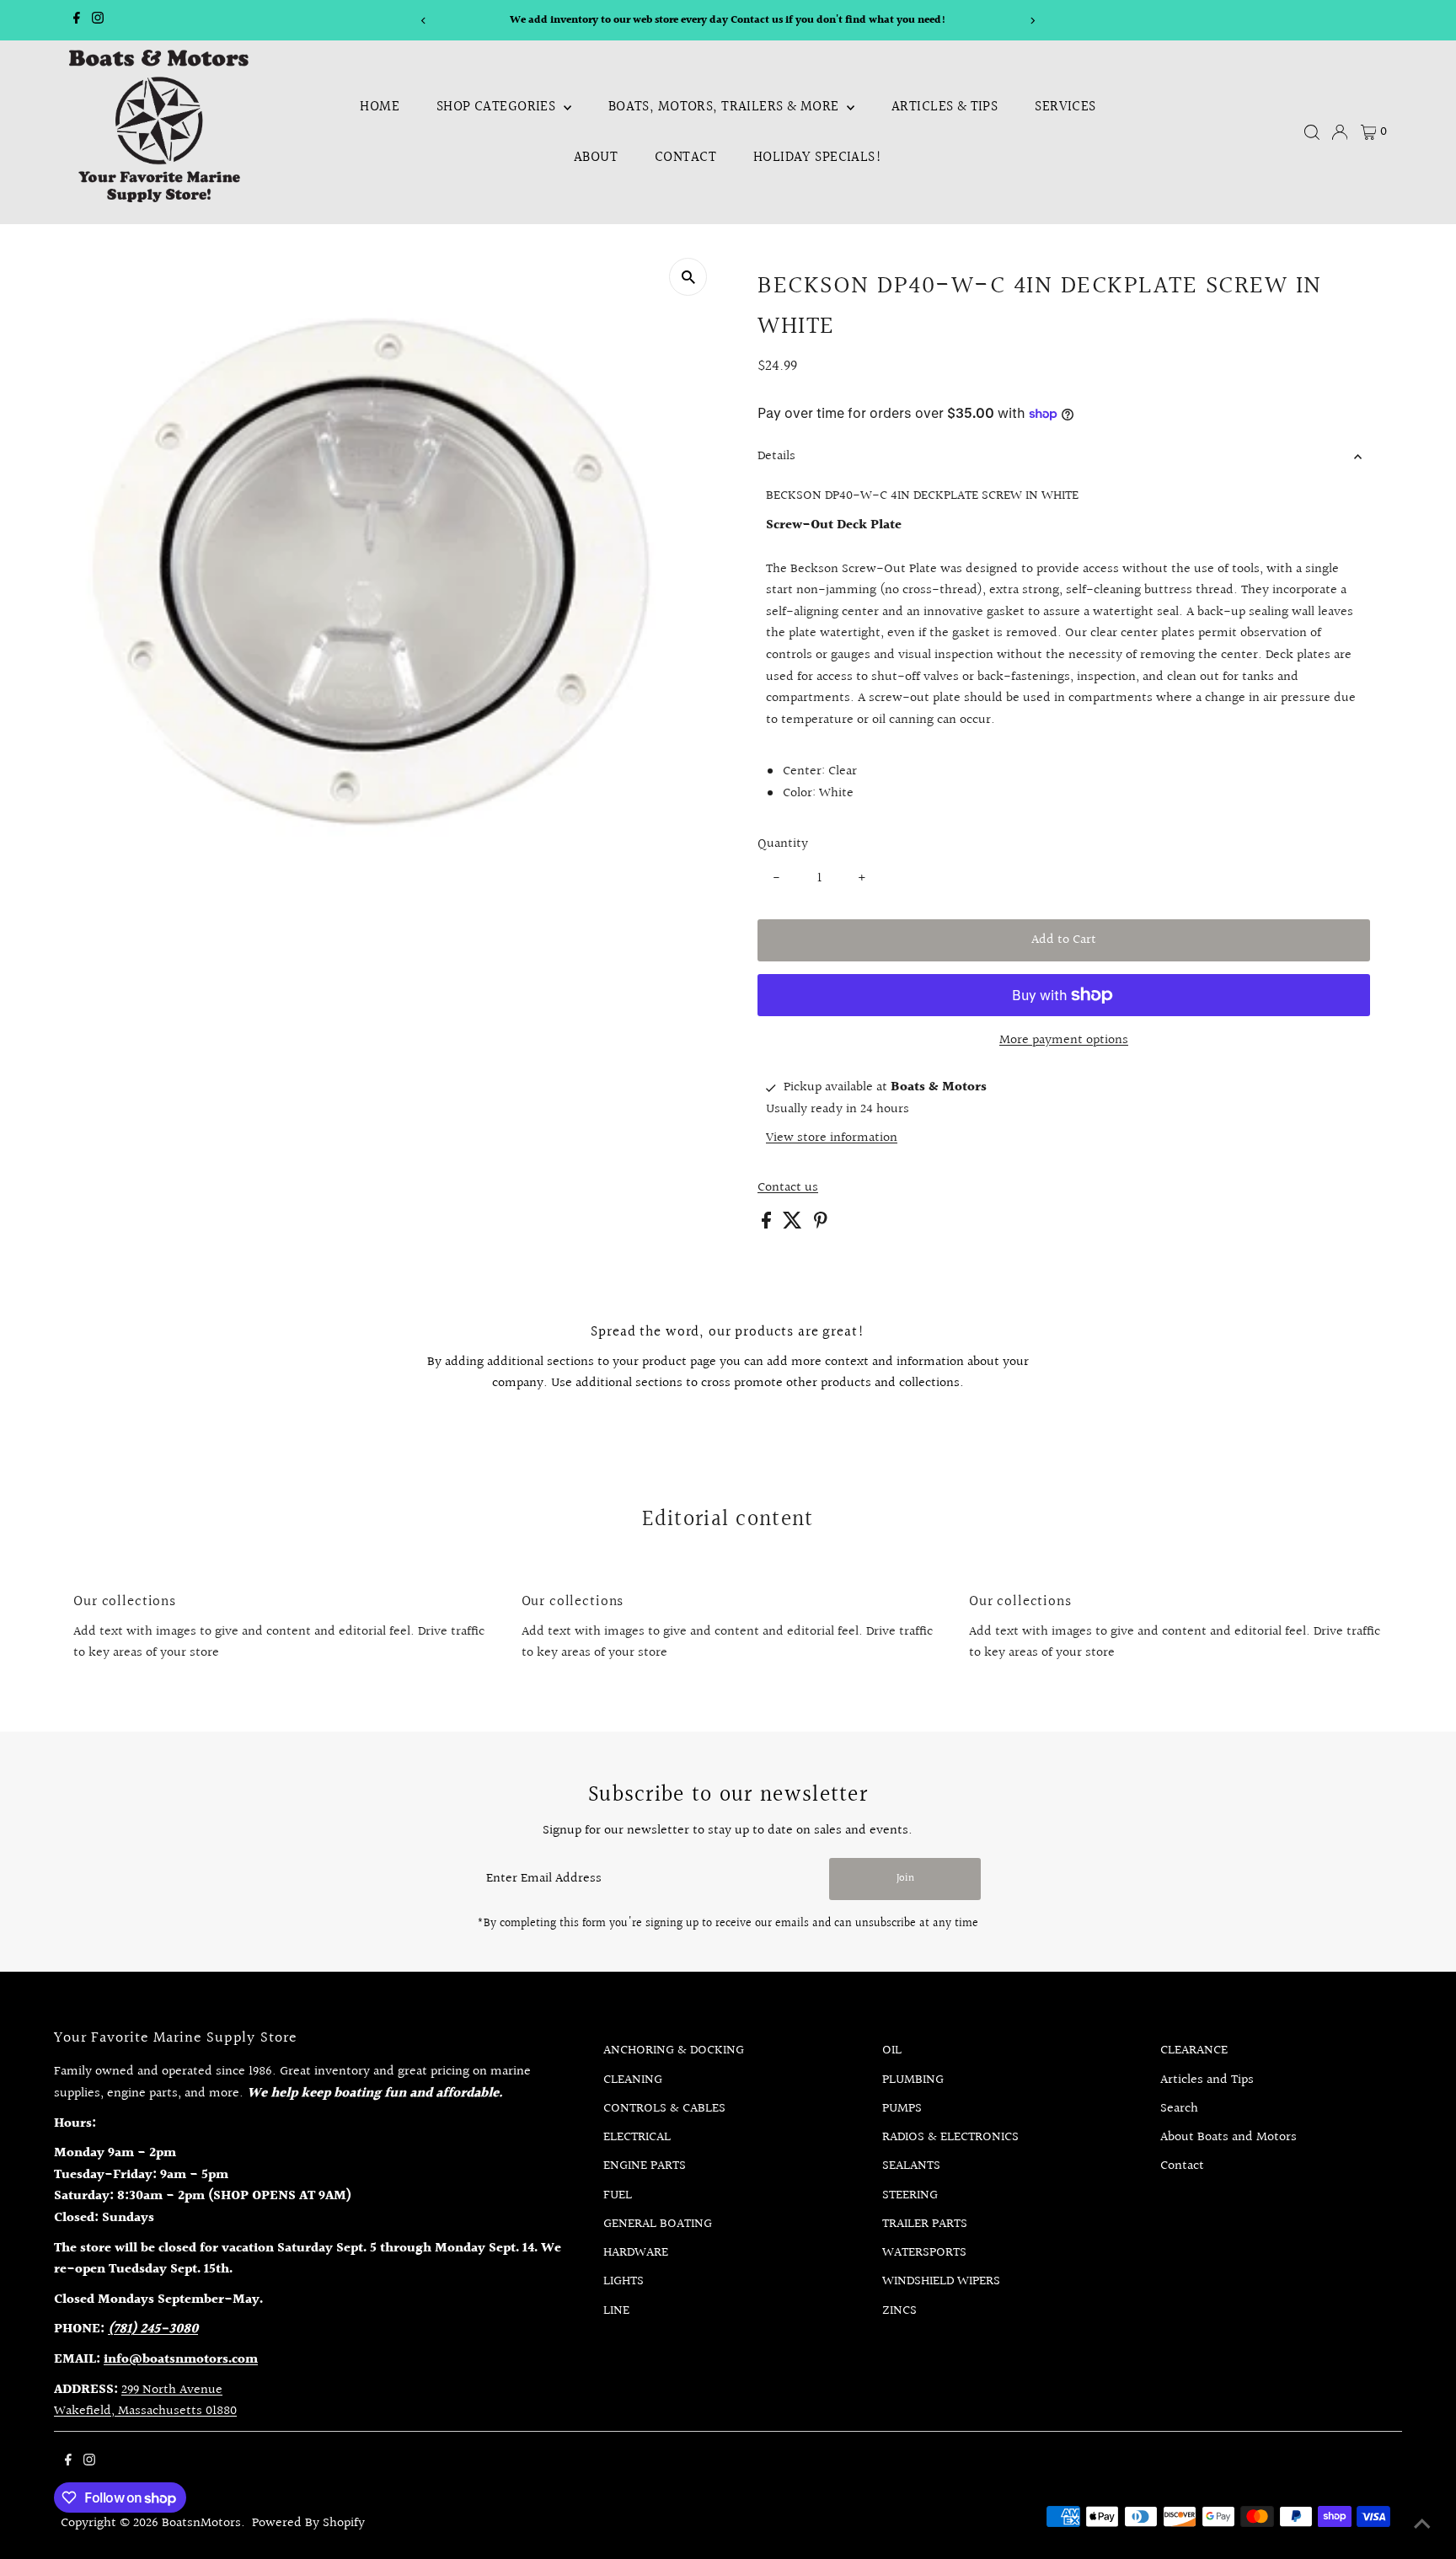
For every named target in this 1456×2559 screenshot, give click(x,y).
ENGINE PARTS (645, 2166)
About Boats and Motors (1228, 2137)
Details (776, 456)
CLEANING (633, 2080)
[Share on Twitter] (794, 1225)
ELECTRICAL (637, 2137)
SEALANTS (911, 2166)
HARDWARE (636, 2253)
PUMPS (902, 2109)
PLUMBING (913, 2080)
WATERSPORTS (924, 2253)
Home (380, 107)
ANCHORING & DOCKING (674, 2050)
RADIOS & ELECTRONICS (950, 2137)
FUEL (618, 2195)
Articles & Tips (945, 107)
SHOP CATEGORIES (498, 107)
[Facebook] (77, 20)
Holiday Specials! (818, 157)
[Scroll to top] (1422, 2525)
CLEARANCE (1194, 2050)
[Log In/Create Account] (1340, 132)
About (596, 157)
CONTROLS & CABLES (664, 2109)
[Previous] (423, 21)
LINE (616, 2311)
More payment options (1064, 1040)
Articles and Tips (1207, 2080)
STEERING (910, 2195)
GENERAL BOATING (658, 2224)
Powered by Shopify (308, 2523)
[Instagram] (98, 20)
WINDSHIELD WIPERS (941, 2281)
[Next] (1033, 21)
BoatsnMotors (201, 2523)
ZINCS (899, 2311)
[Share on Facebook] (768, 1225)
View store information (832, 1138)
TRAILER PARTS (925, 2224)
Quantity (783, 844)
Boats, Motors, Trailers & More (725, 107)
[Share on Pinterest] (821, 1225)
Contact (685, 157)
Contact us (788, 1188)
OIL (892, 2050)
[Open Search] (1312, 132)
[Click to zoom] (688, 277)
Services (1065, 107)
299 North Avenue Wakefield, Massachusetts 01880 (145, 2401)
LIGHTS (624, 2281)
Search (1179, 2109)
